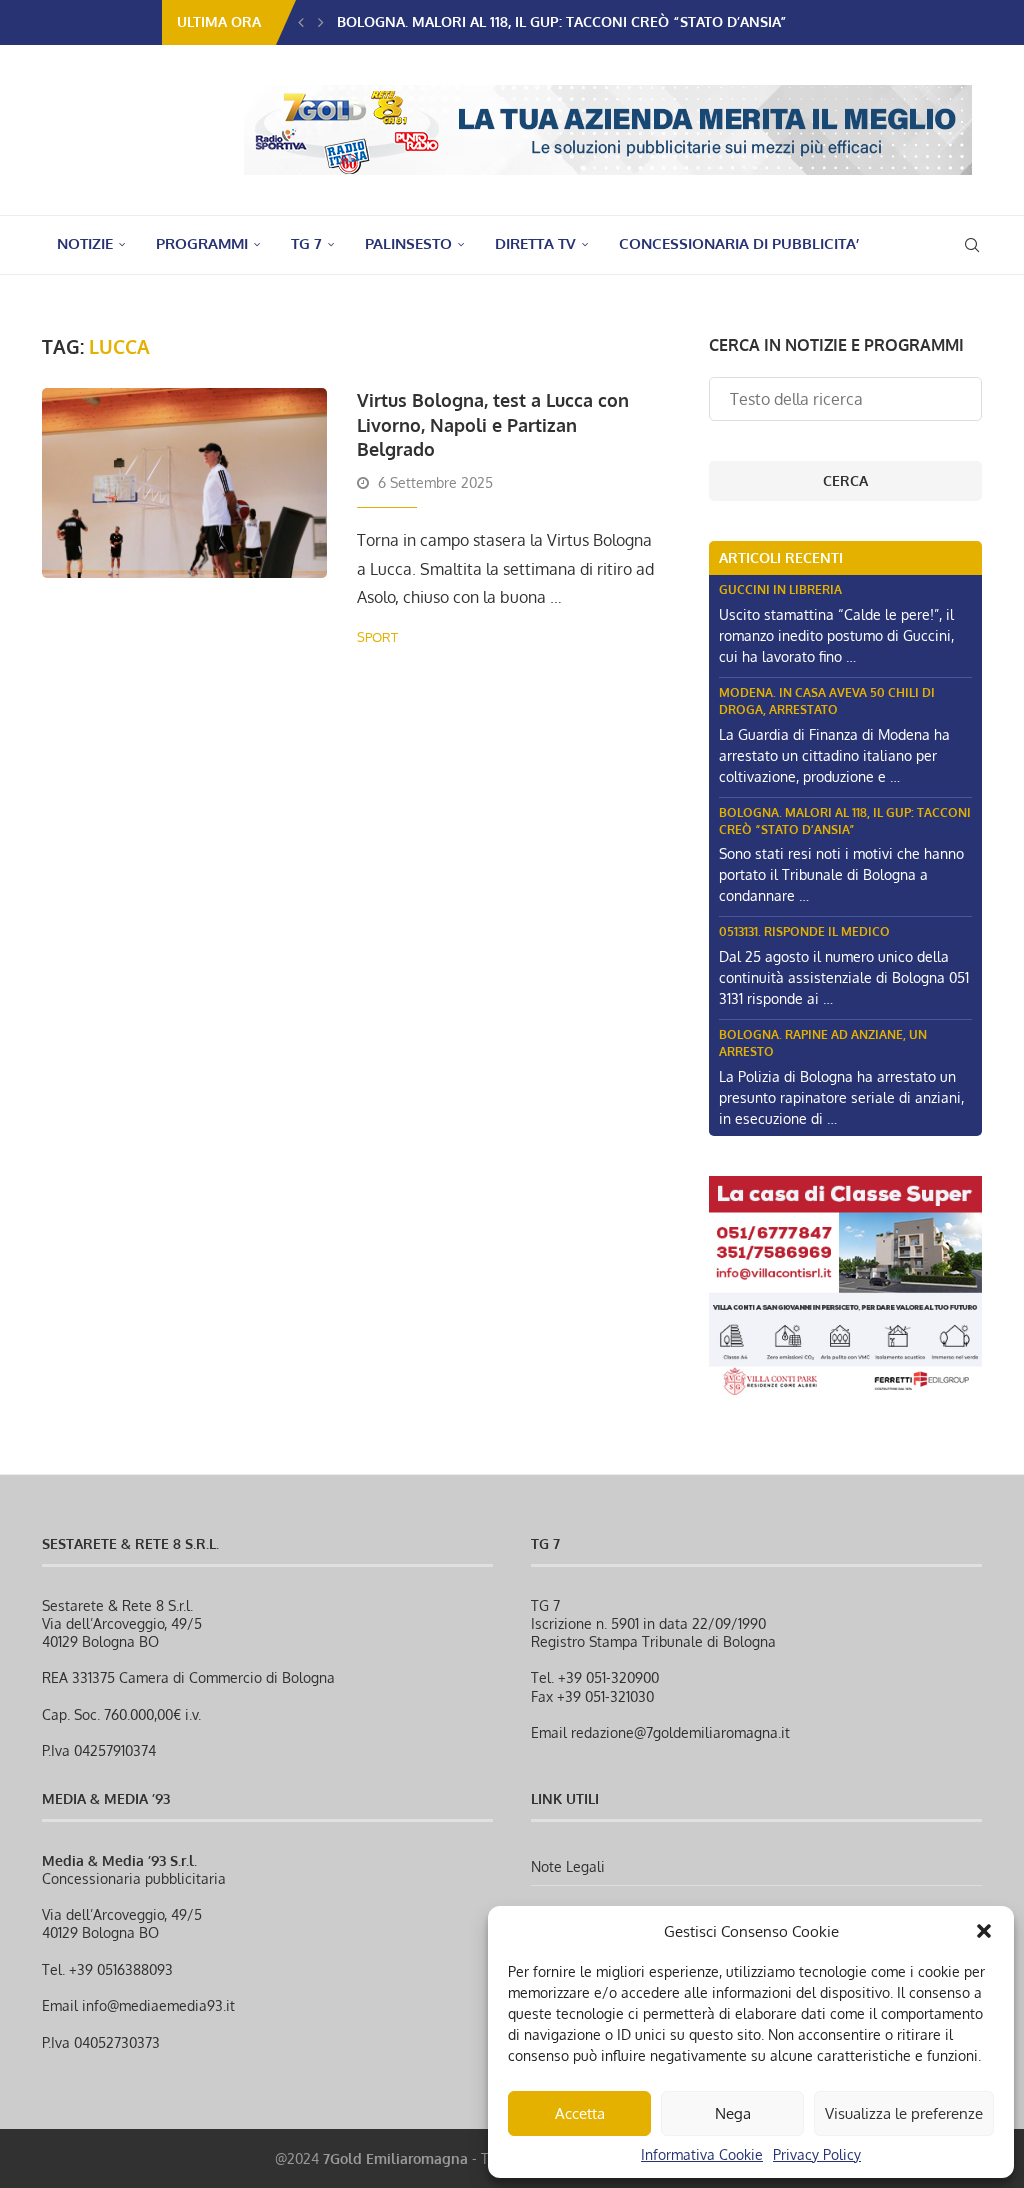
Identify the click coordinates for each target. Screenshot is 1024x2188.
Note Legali (568, 1866)
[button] (984, 1931)
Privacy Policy (817, 2154)
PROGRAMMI (202, 243)
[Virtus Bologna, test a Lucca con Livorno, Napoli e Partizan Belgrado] (184, 483)
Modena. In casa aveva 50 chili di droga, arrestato (827, 701)
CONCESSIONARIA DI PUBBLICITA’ (739, 243)
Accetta (580, 2113)
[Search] (972, 245)
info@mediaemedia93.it (158, 2005)
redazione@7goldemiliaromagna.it (680, 1732)
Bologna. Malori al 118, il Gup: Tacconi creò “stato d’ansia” (562, 21)
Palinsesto (408, 243)
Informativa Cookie (702, 2154)
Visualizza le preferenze (904, 2113)
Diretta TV (535, 243)
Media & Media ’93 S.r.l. (119, 1860)
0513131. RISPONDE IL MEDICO (804, 931)
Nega (733, 2113)
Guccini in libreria (780, 589)
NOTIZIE (85, 243)
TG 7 (306, 243)
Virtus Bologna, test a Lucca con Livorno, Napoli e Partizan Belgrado (493, 424)
